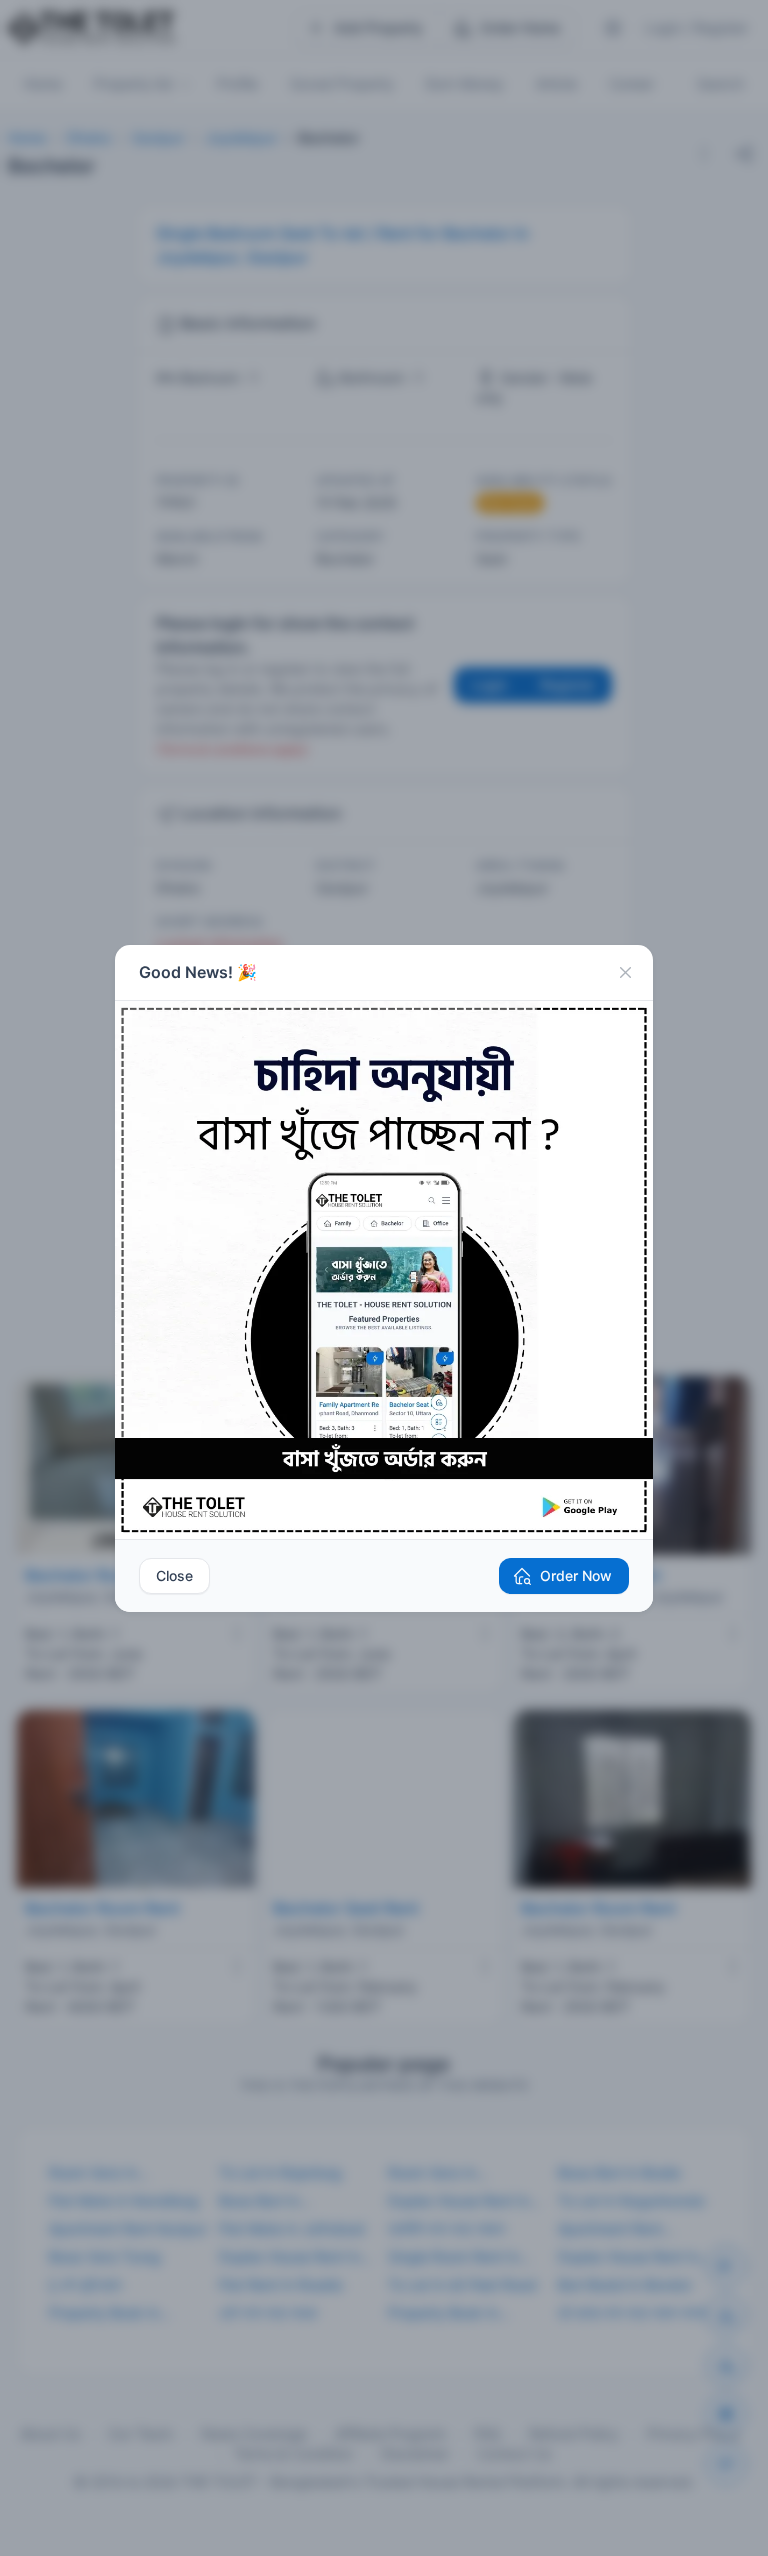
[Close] (625, 973)
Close (174, 1575)
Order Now (576, 1575)
